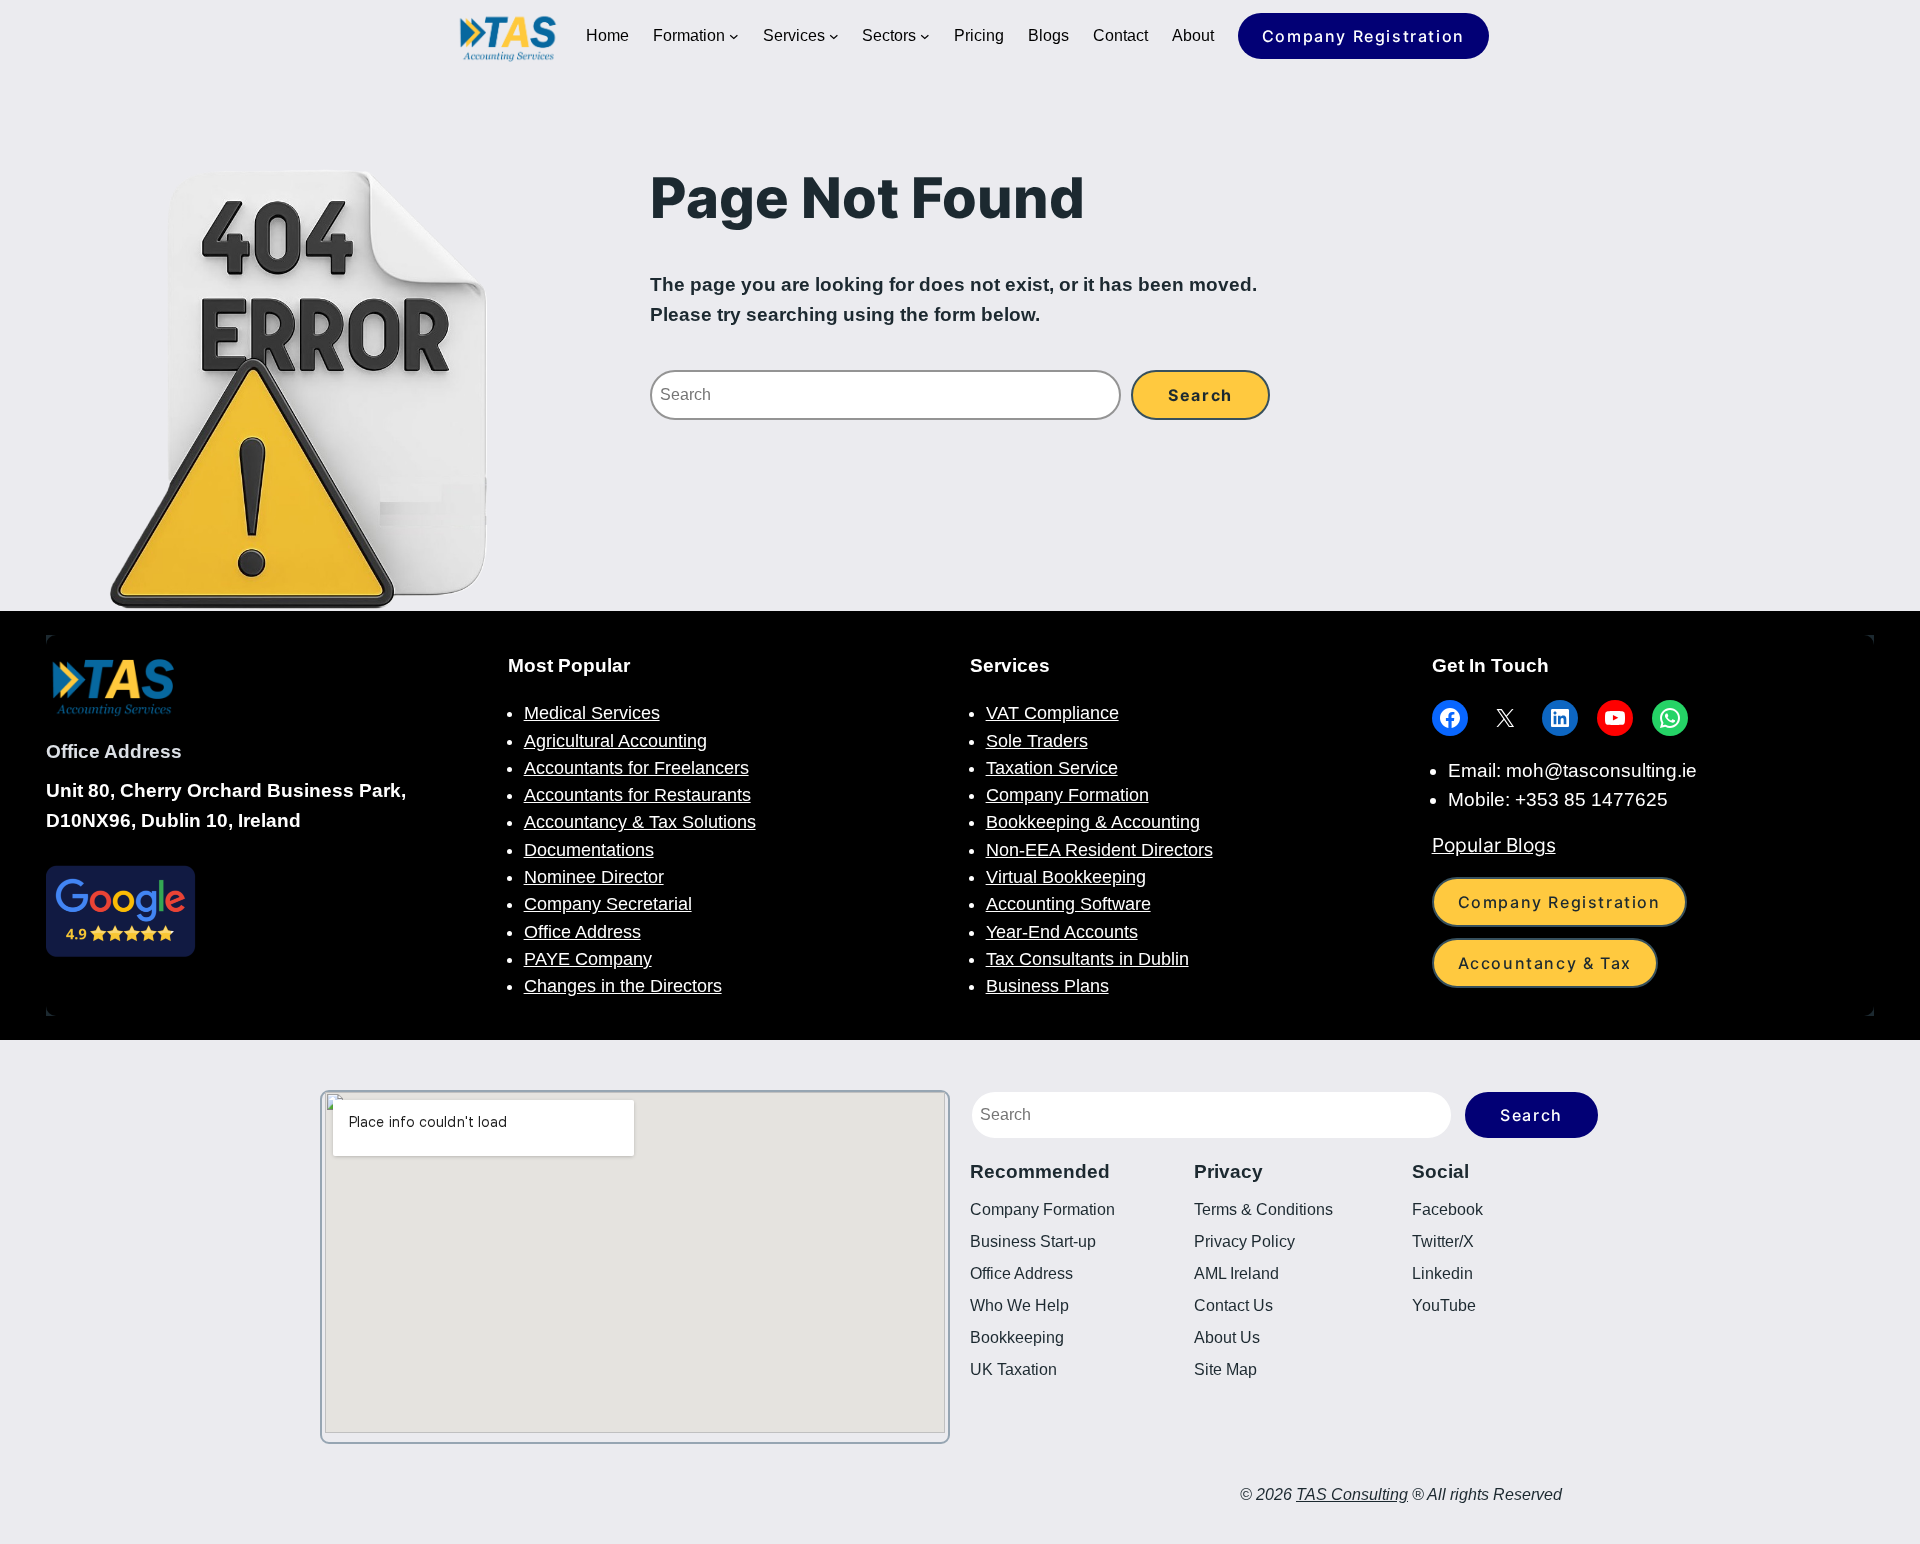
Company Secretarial (608, 904)
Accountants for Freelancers (636, 768)
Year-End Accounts (1062, 932)
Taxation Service (1052, 768)
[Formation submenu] (734, 36)
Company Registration (1363, 36)
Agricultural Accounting (615, 741)
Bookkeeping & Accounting (1093, 822)
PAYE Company (588, 959)
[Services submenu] (834, 36)
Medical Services (592, 713)
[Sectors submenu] (925, 36)
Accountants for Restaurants (637, 795)
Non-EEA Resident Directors (1099, 850)
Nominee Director (594, 877)
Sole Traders (1037, 741)
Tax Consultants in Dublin (1087, 959)
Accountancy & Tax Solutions (640, 822)
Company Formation (1067, 795)
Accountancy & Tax (1545, 963)
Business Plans (1047, 986)
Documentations (589, 850)
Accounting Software (1068, 904)
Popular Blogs (1494, 845)
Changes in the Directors (623, 986)
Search (1531, 1115)
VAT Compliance (1052, 713)
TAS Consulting (1352, 1494)
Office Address (582, 932)
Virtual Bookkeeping (1066, 877)
